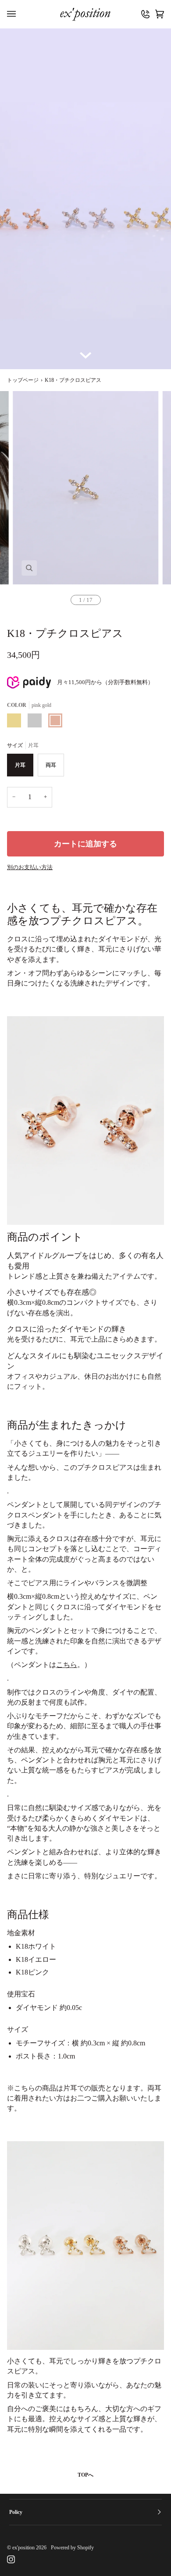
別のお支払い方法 (30, 867)
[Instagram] (11, 2559)
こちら (67, 1665)
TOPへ (85, 2475)
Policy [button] (16, 2512)
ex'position (23, 2548)
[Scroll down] (85, 356)
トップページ (23, 380)
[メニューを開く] (14, 14)
